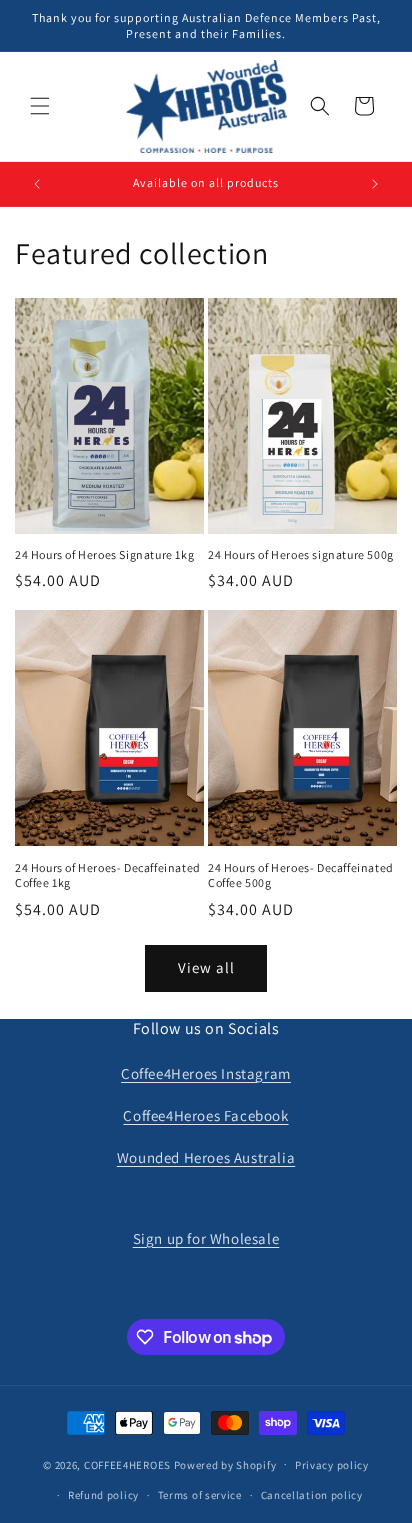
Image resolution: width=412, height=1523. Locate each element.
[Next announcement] (375, 184)
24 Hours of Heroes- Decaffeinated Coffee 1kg (108, 875)
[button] (40, 106)
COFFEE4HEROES (127, 1464)
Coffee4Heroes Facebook (205, 1115)
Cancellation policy (312, 1495)
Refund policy (103, 1495)
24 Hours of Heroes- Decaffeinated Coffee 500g (301, 875)
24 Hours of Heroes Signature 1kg (104, 554)
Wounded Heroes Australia (206, 1157)
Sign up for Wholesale (206, 1238)
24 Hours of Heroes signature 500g (301, 554)
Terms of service (200, 1495)
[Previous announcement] (37, 184)
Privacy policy (332, 1465)
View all (206, 967)
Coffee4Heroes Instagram (206, 1073)
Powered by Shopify (225, 1464)
